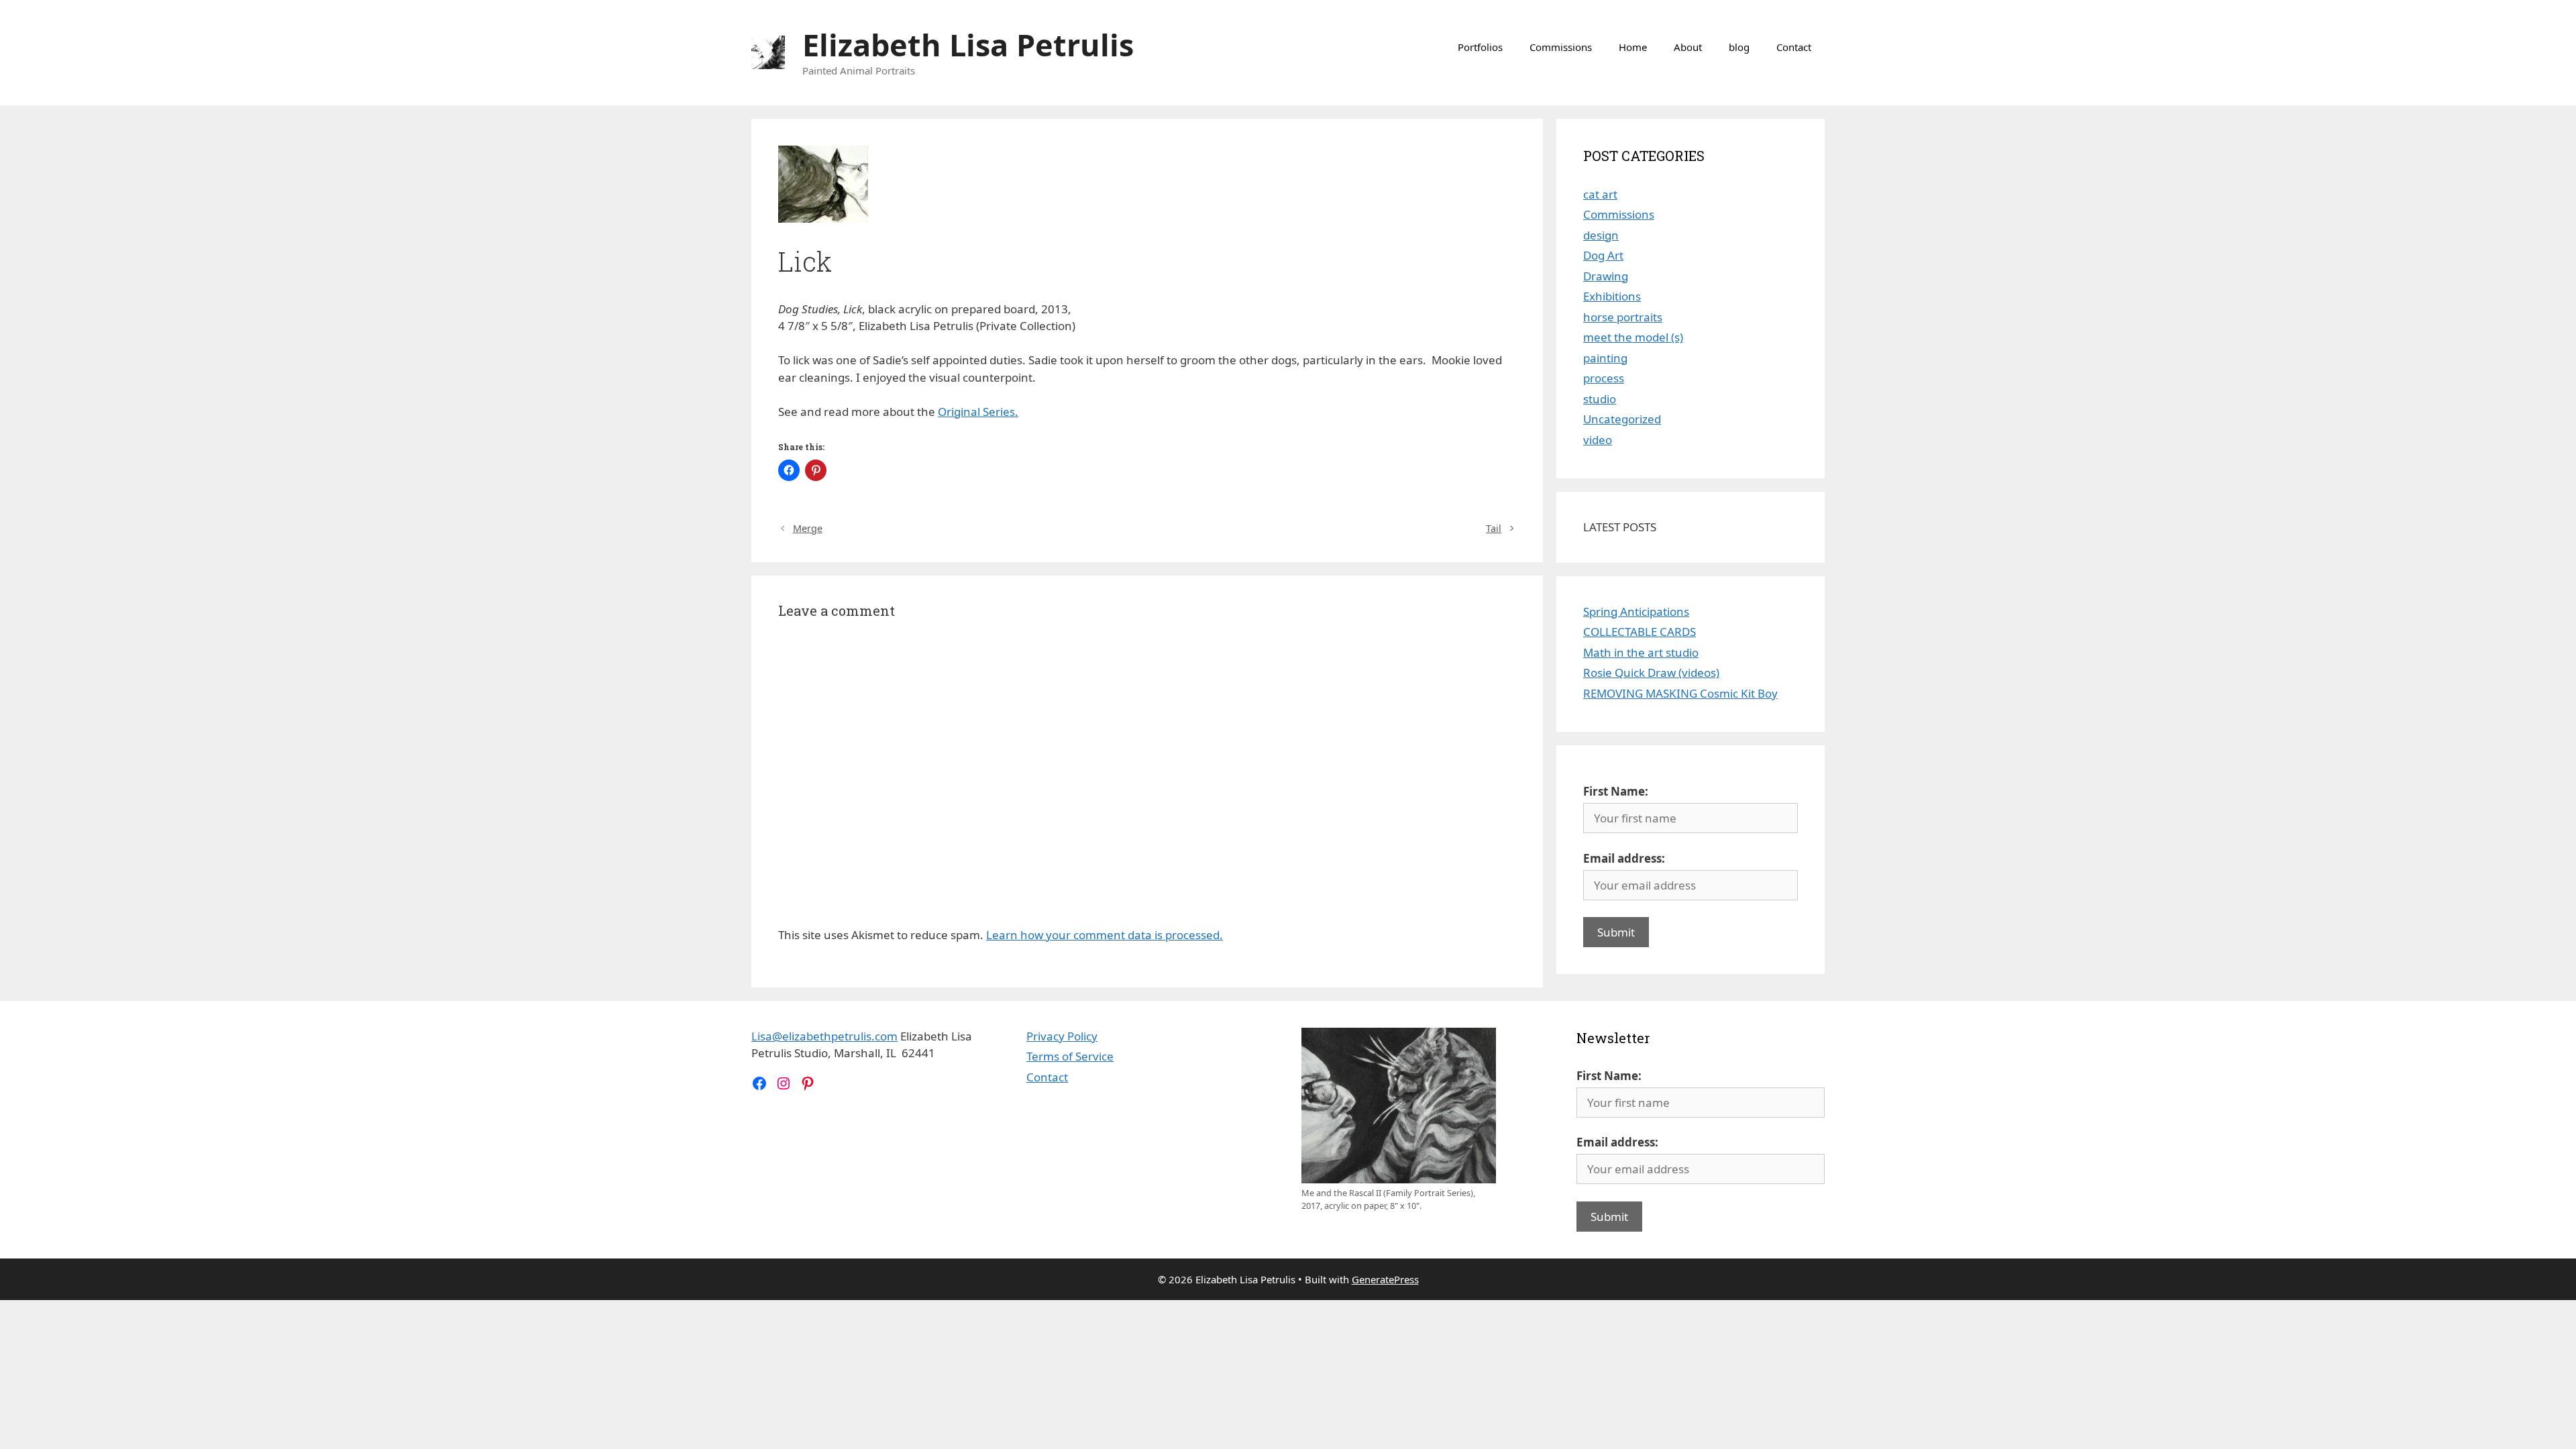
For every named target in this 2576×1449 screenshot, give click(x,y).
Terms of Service (1070, 1056)
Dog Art (1603, 255)
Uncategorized (1622, 419)
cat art (1600, 194)
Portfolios (1480, 47)
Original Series (976, 412)
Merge (808, 528)
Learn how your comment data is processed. (1105, 935)
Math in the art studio (1641, 652)
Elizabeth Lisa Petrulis (968, 45)
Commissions (1561, 47)
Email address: (1624, 858)
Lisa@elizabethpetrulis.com (824, 1036)
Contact (1794, 47)
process (1604, 378)
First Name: (1616, 791)
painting (1605, 358)
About (1688, 47)
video (1598, 440)
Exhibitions (1612, 296)
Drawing (1606, 276)
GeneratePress (1385, 1279)
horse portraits (1623, 317)
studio (1600, 399)
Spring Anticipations (1636, 611)
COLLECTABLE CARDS (1640, 632)
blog (1739, 47)
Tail (1494, 528)
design (1601, 235)
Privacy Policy (1062, 1036)
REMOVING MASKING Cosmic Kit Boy (1680, 693)
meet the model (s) (1633, 337)
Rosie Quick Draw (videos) (1651, 673)
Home (1633, 47)
